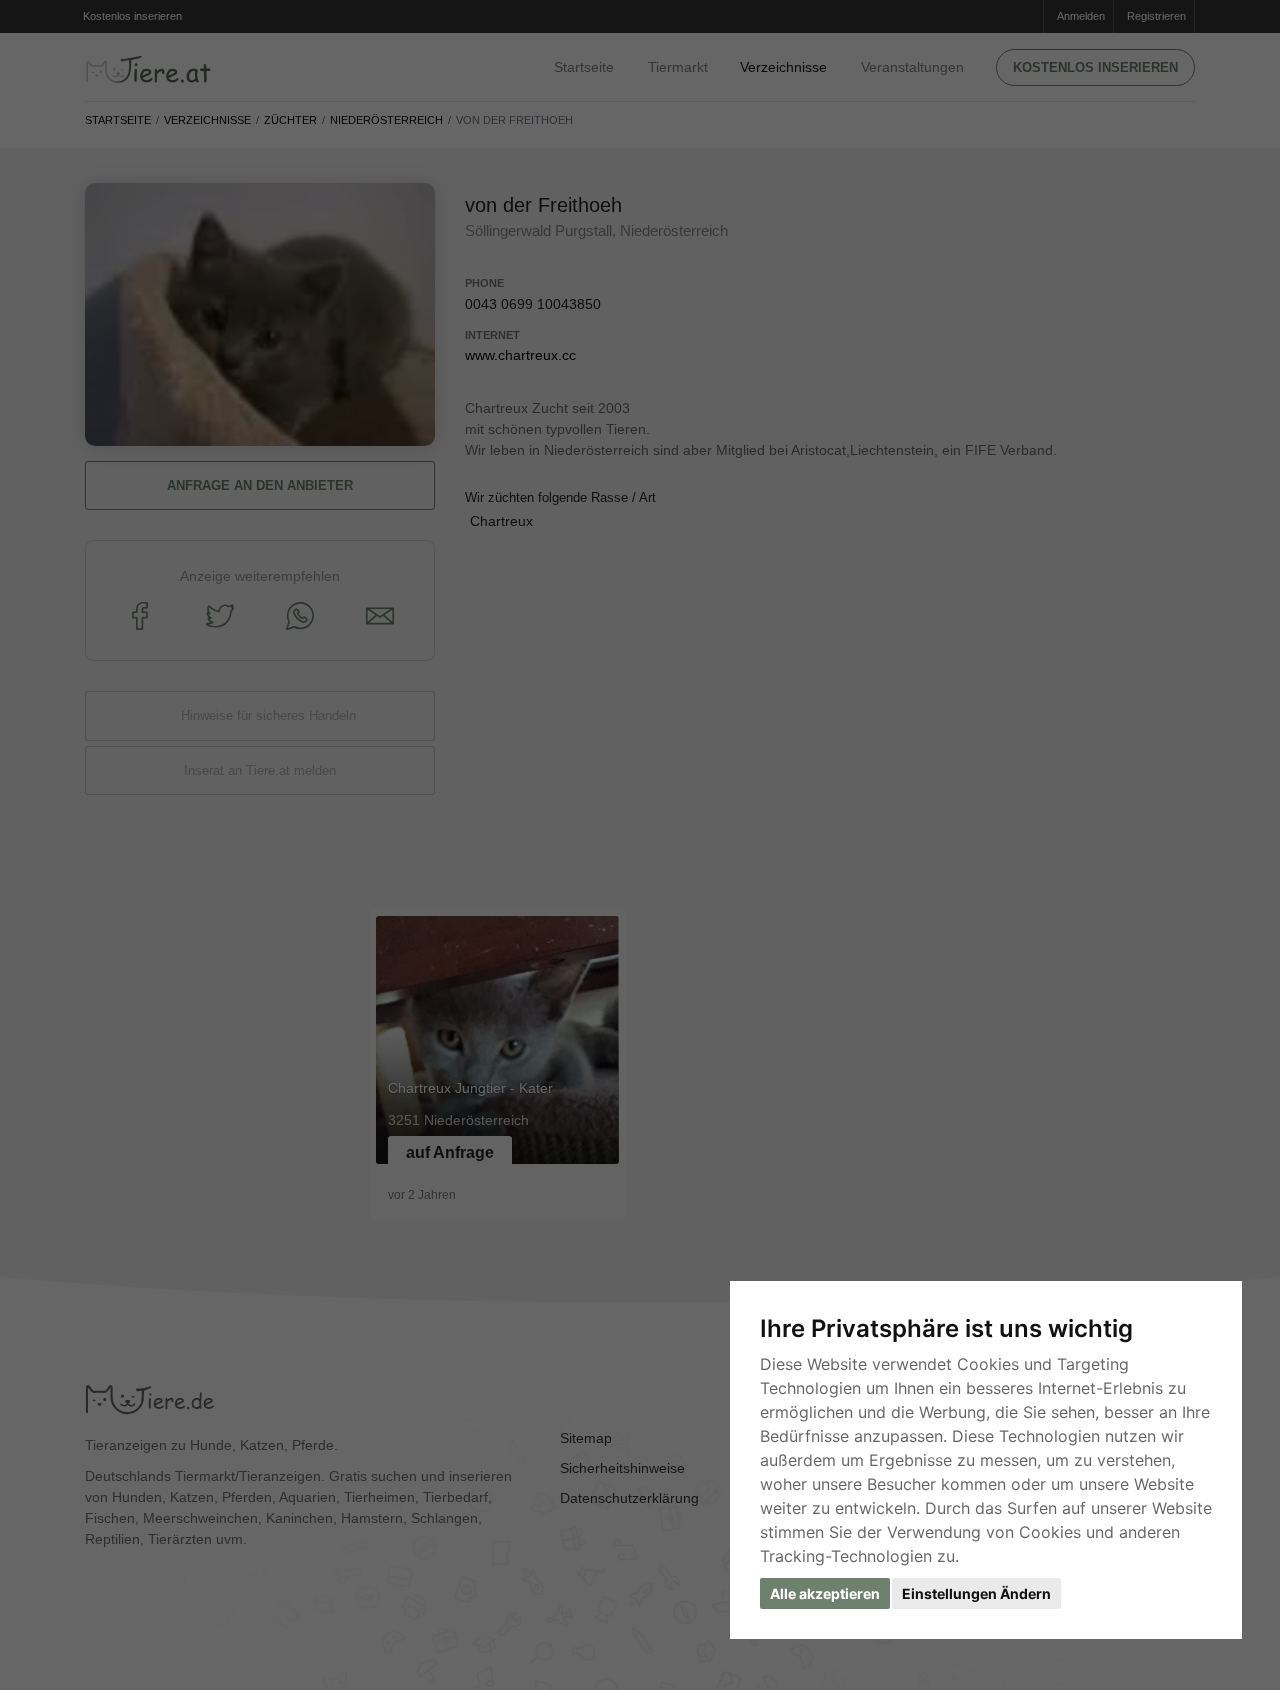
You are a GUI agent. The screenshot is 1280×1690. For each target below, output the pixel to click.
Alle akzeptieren (825, 1593)
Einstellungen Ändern (976, 1593)
